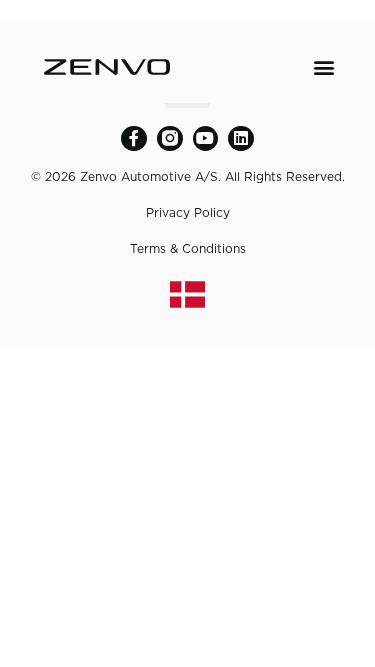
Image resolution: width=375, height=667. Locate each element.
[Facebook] (134, 139)
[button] (324, 66)
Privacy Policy (188, 212)
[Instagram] (170, 139)
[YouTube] (206, 139)
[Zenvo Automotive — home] (107, 67)
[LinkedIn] (241, 139)
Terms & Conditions (188, 248)
